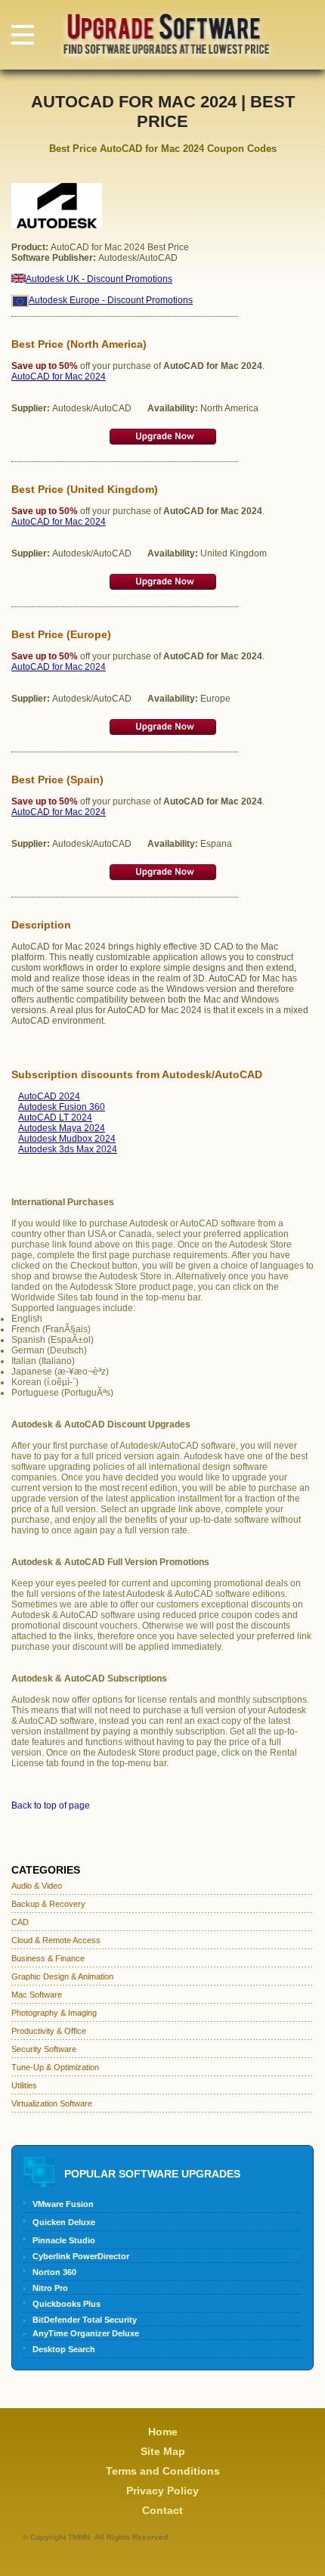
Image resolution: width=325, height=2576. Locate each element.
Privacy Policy (162, 2491)
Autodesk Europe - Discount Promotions (111, 300)
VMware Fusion (63, 2204)
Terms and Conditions (163, 2471)
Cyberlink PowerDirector (81, 2256)
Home (163, 2432)
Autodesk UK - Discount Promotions (99, 279)
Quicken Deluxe (64, 2222)
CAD (20, 1922)
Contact (162, 2510)
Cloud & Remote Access (56, 1940)
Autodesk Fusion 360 (62, 1107)
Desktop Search (64, 2349)
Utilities (24, 2085)
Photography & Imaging (54, 2013)
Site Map (163, 2451)
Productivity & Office (49, 2031)
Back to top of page (51, 1806)
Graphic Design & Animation (62, 1976)
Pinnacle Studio (64, 2240)
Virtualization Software (52, 2103)
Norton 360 (54, 2272)
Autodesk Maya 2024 (62, 1128)
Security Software (44, 2049)
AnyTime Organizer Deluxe (86, 2333)
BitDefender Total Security (85, 2320)
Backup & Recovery (48, 1904)
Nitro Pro (50, 2288)
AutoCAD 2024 (49, 1096)
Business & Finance (48, 1958)
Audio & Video (37, 1886)
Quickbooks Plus (67, 2304)
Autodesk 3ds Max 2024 (68, 1149)
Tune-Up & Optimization (55, 2067)
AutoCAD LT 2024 (55, 1118)
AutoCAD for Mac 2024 (59, 377)
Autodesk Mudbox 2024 (67, 1139)
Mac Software (37, 1995)
